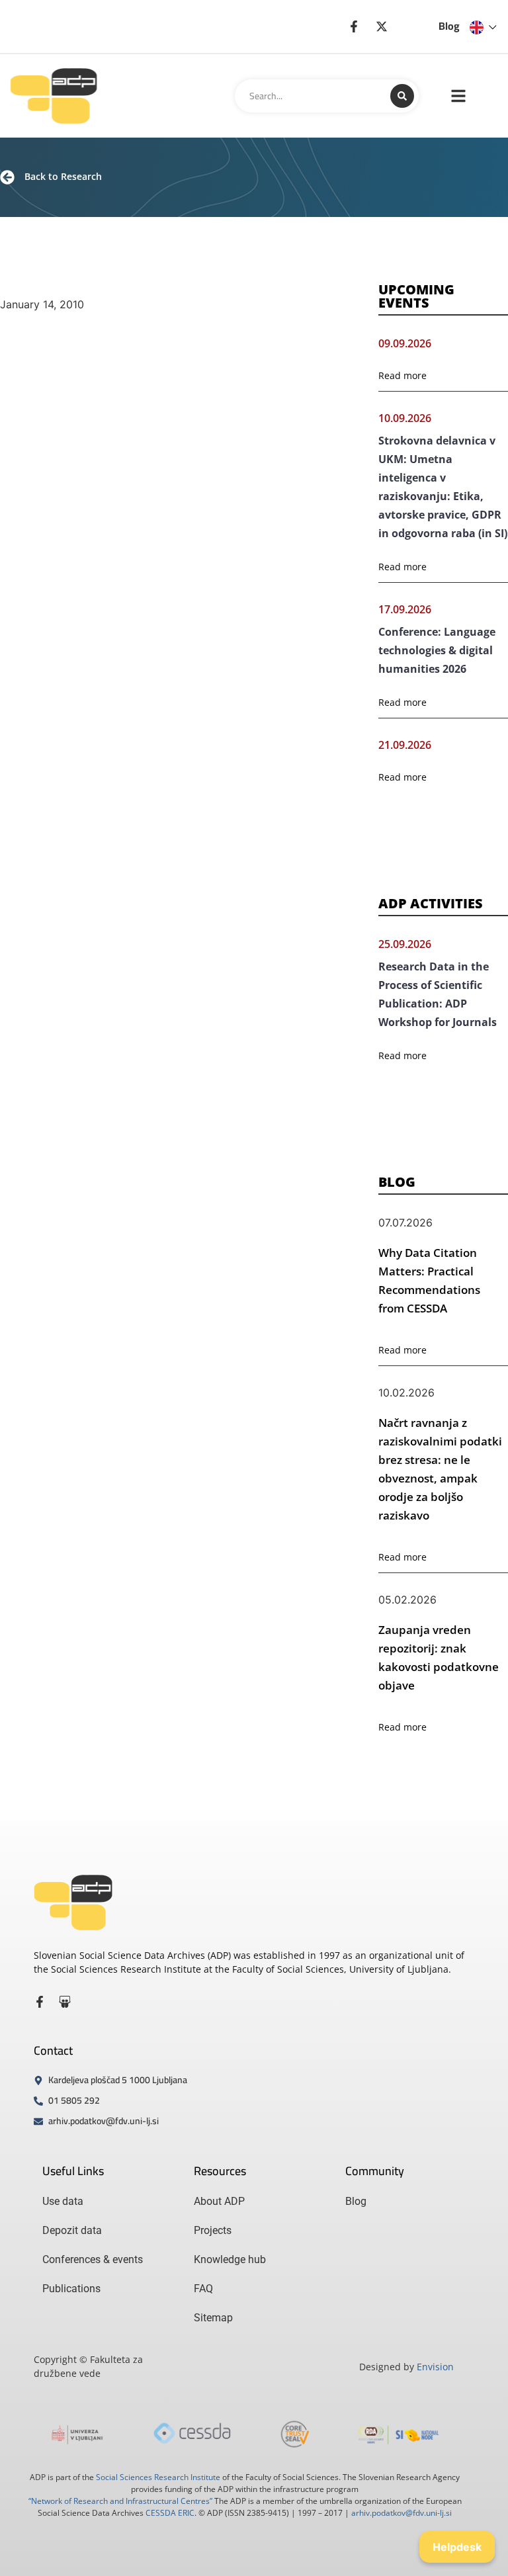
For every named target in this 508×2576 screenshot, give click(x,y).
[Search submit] (402, 96)
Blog (449, 26)
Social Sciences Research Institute (158, 2477)
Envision (435, 2367)
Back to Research (63, 176)
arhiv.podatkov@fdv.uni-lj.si (402, 2513)
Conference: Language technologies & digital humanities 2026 (437, 650)
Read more (402, 375)
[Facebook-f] (40, 2002)
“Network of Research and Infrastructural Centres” (120, 2501)
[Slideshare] (65, 2002)
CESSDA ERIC (170, 2513)
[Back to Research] (7, 177)
